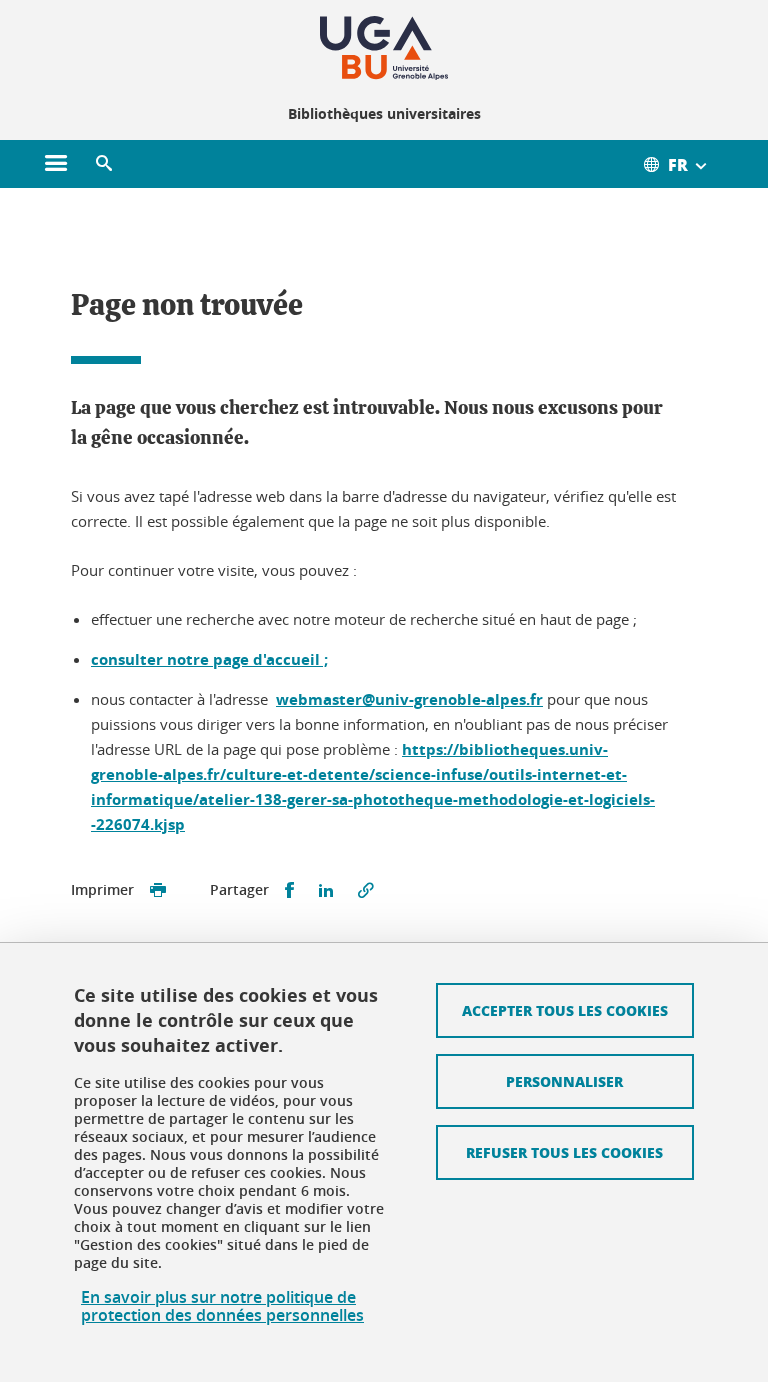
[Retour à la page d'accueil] (384, 48)
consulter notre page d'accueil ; (209, 659)
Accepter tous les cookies (565, 1010)
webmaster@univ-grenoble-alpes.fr (409, 699)
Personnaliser (564, 1081)
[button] (104, 164)
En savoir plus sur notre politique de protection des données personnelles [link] (222, 1306)
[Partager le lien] (366, 890)
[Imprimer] (158, 890)
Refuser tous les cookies (564, 1152)
